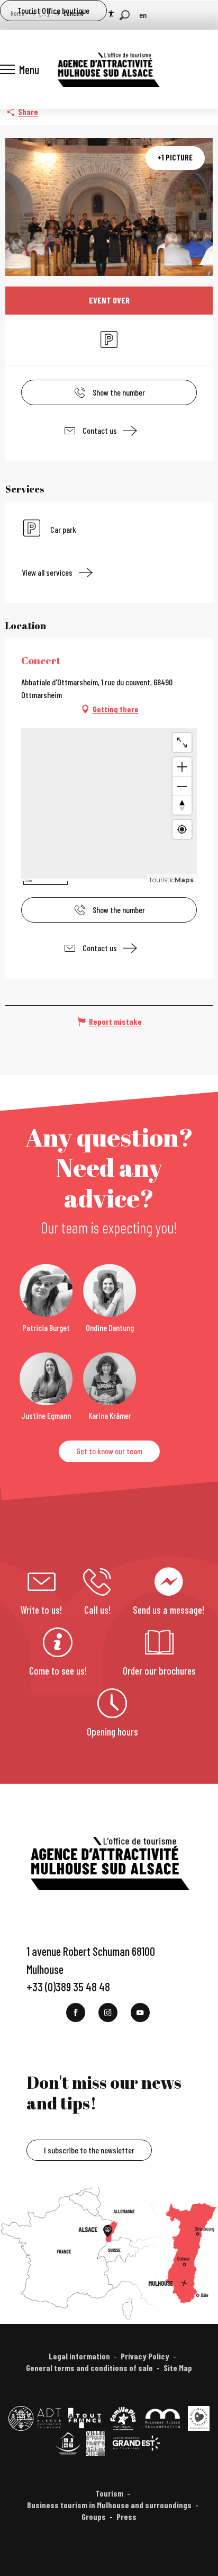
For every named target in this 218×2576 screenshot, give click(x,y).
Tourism (109, 2493)
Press (126, 2516)
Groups (94, 2516)
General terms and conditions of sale (89, 2368)
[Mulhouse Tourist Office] (108, 69)
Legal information (79, 2356)
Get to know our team (109, 1451)
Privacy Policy (145, 2356)
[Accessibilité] (111, 14)
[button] (125, 15)
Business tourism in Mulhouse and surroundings (109, 2505)
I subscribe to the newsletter (89, 2150)
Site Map (178, 2368)
